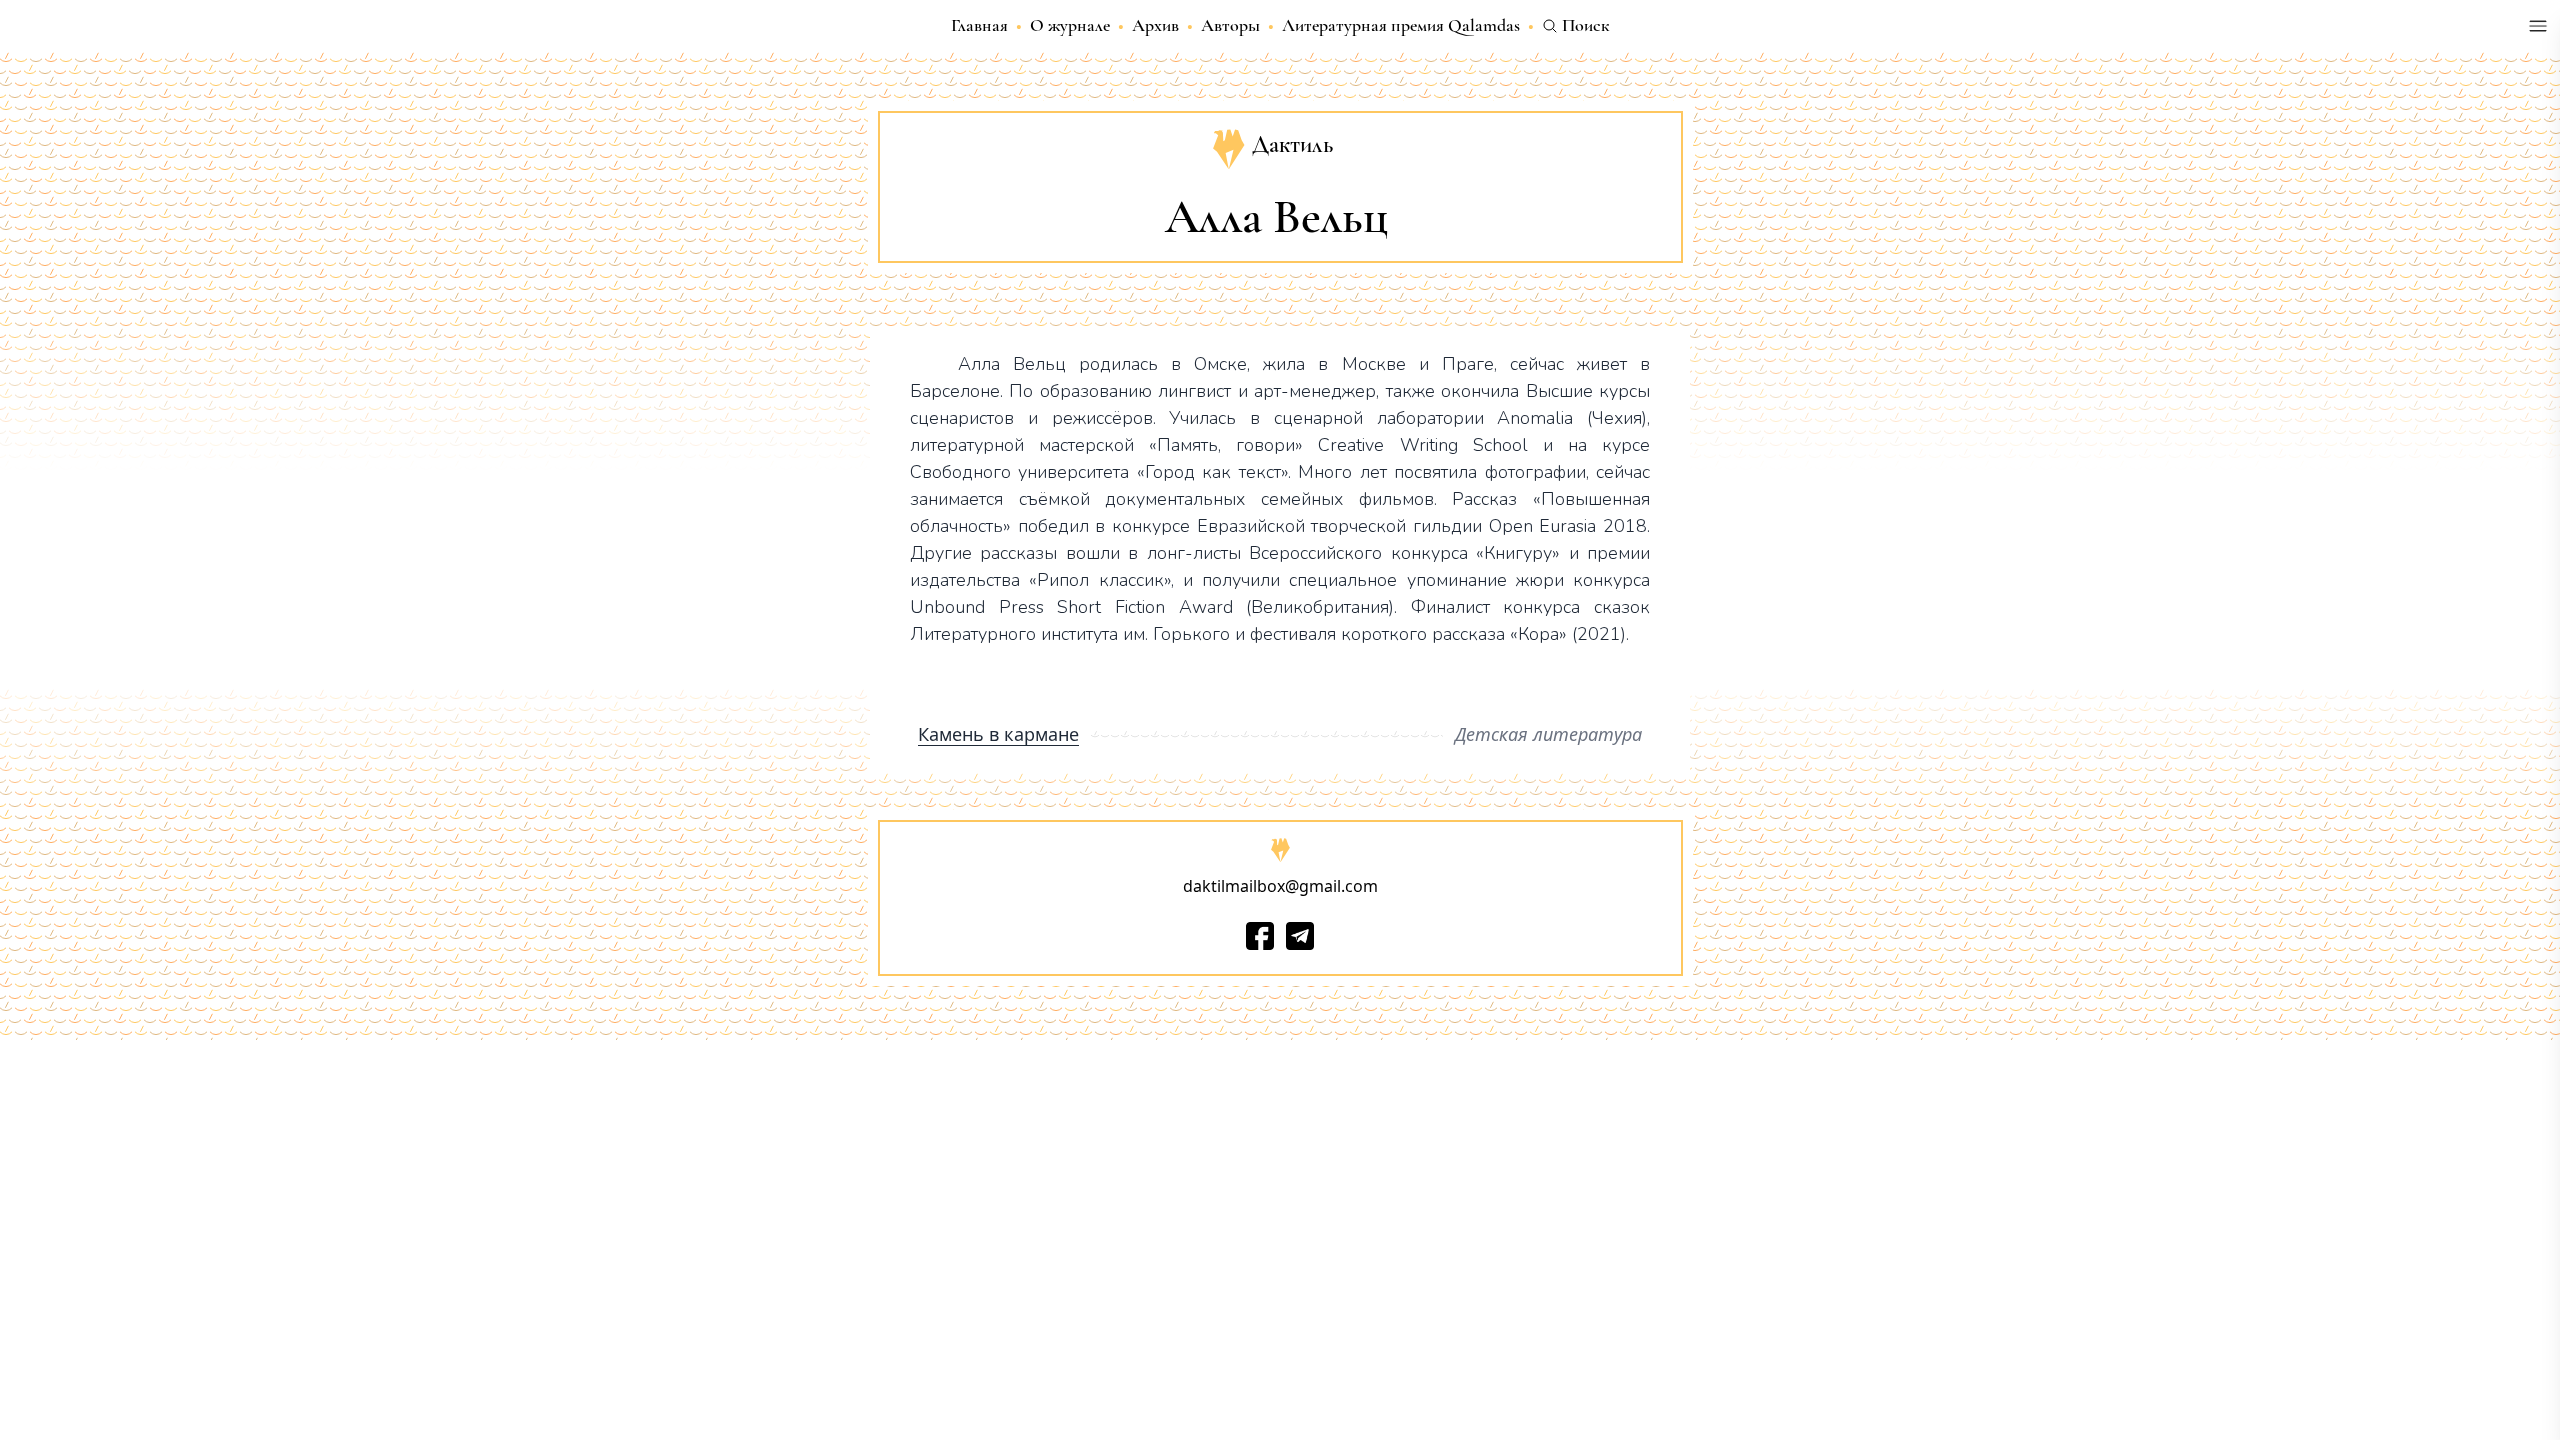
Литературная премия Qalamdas (1401, 25)
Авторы (1230, 25)
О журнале (1070, 25)
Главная (979, 25)
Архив (1155, 25)
